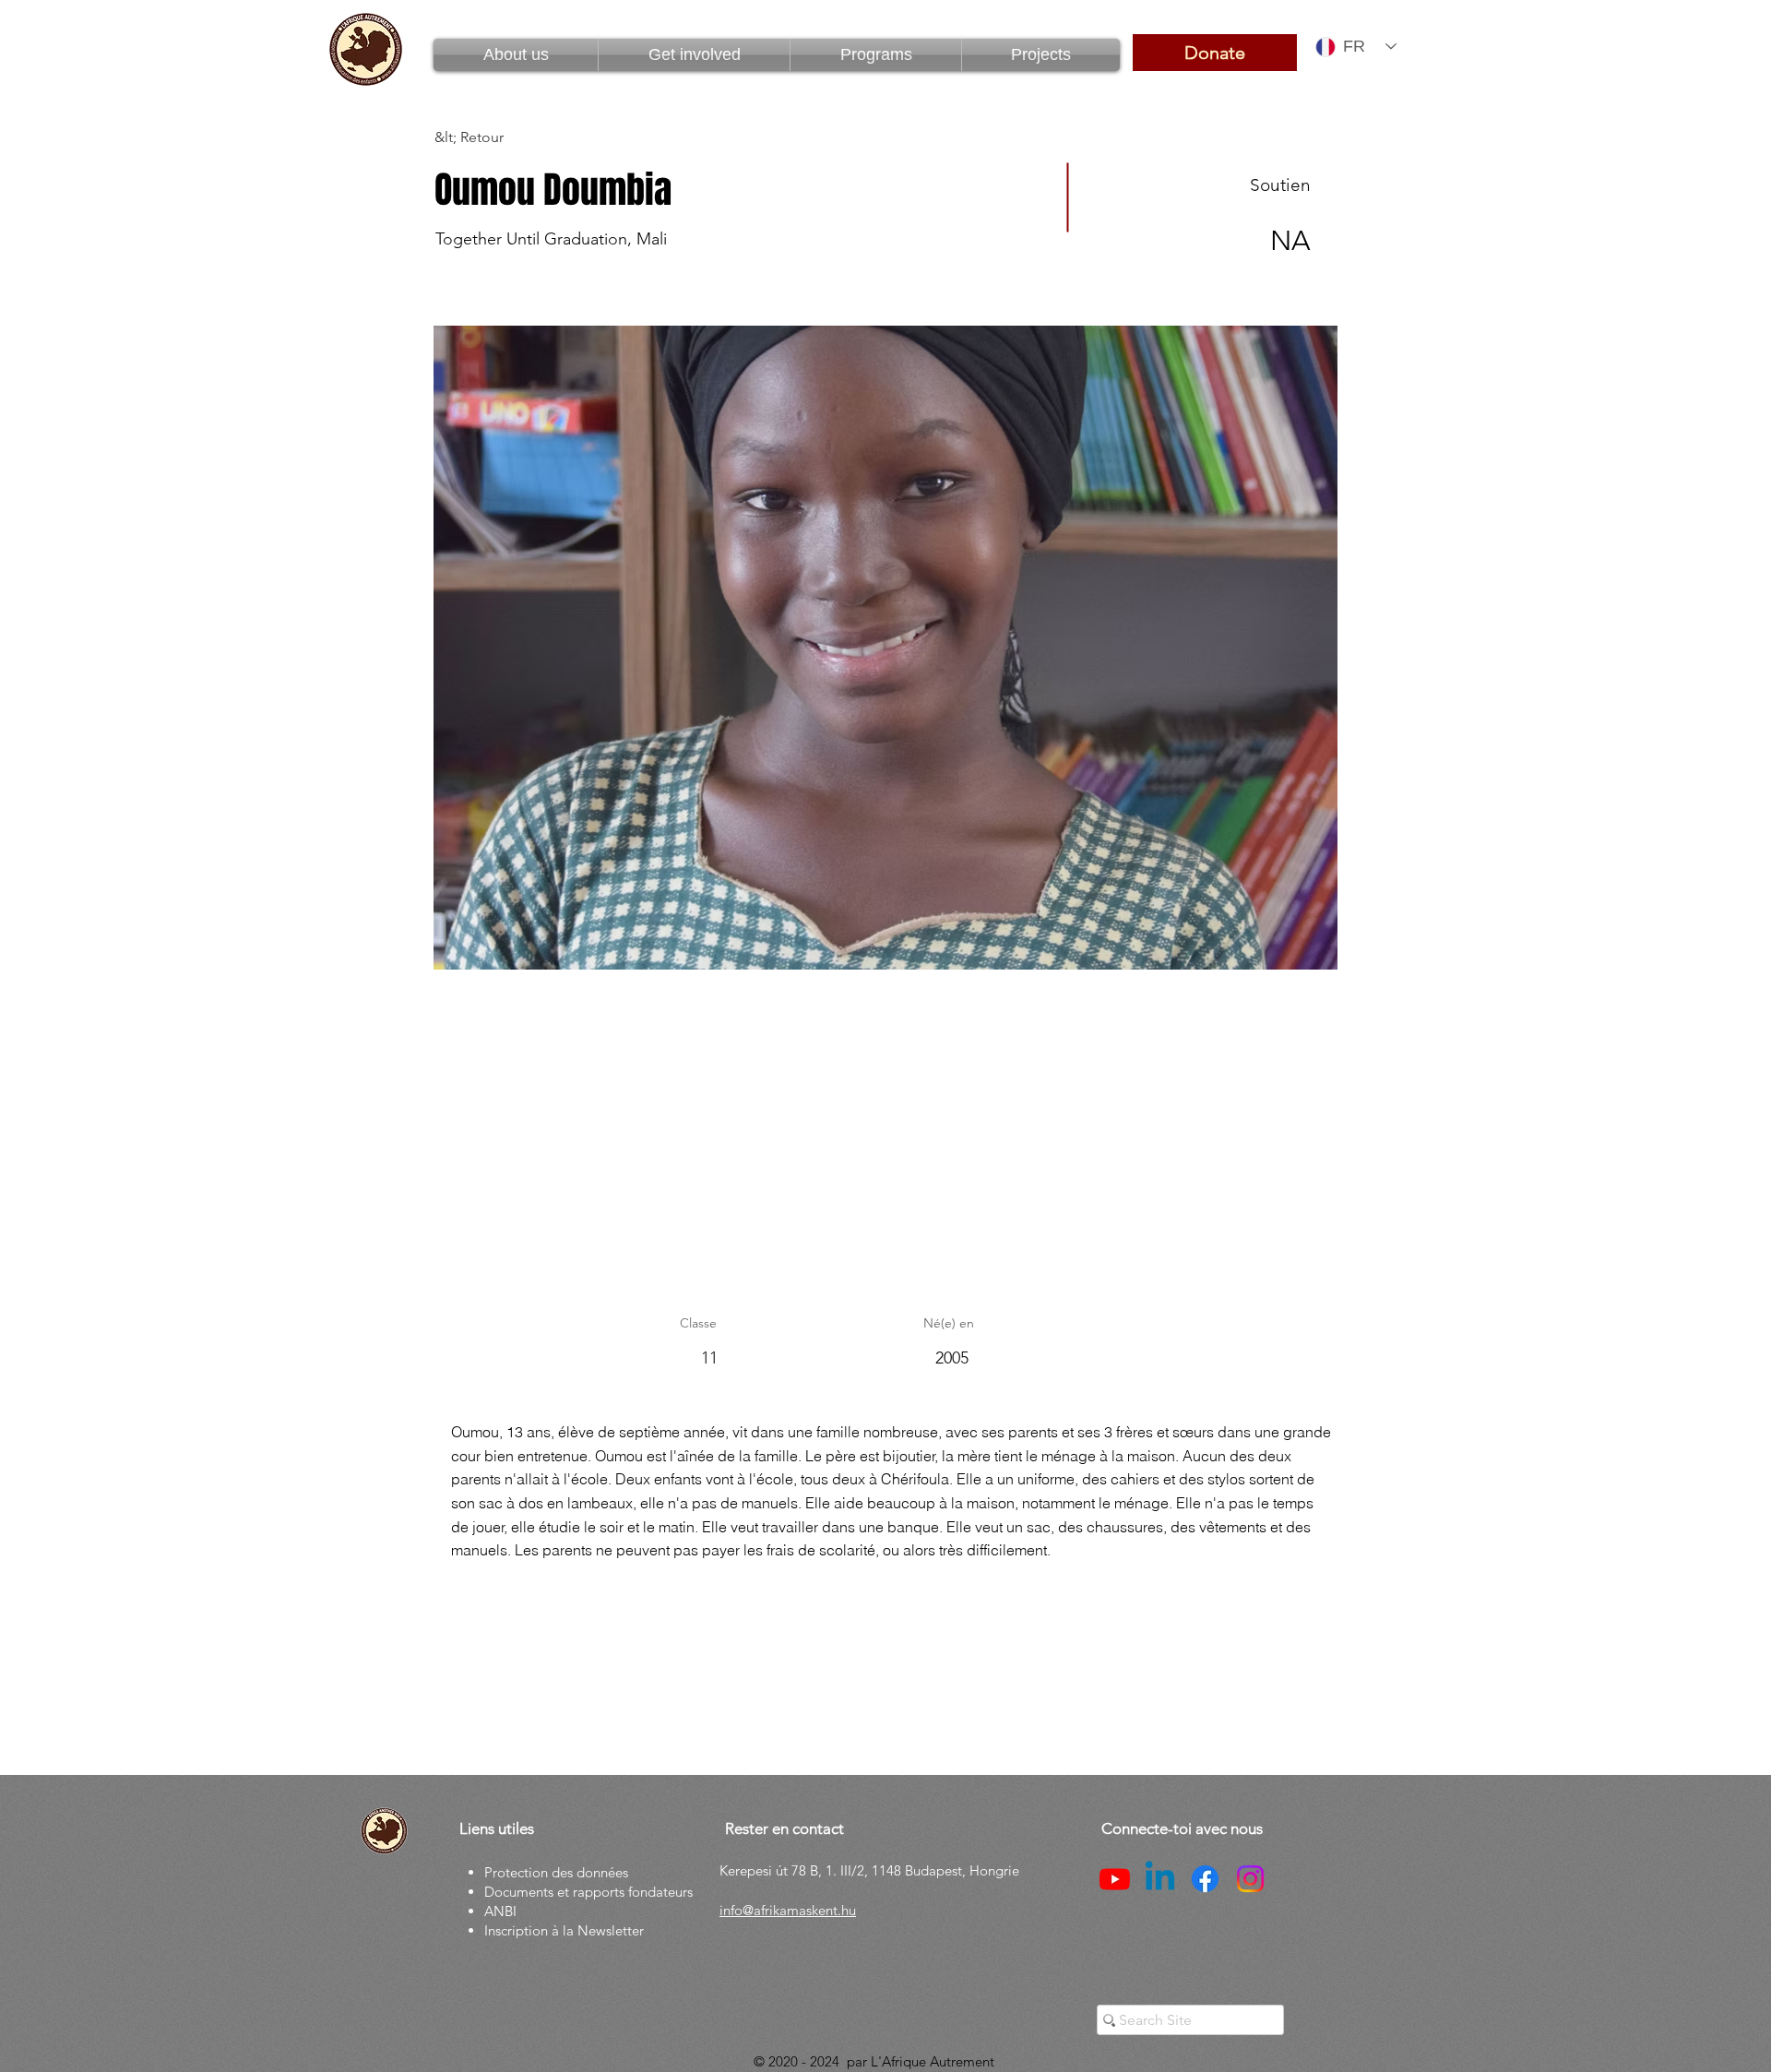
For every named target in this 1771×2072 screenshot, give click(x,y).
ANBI (500, 1911)
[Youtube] (1115, 1879)
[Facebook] (1205, 1879)
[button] (876, 55)
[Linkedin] (1160, 1879)
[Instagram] (1250, 1879)
